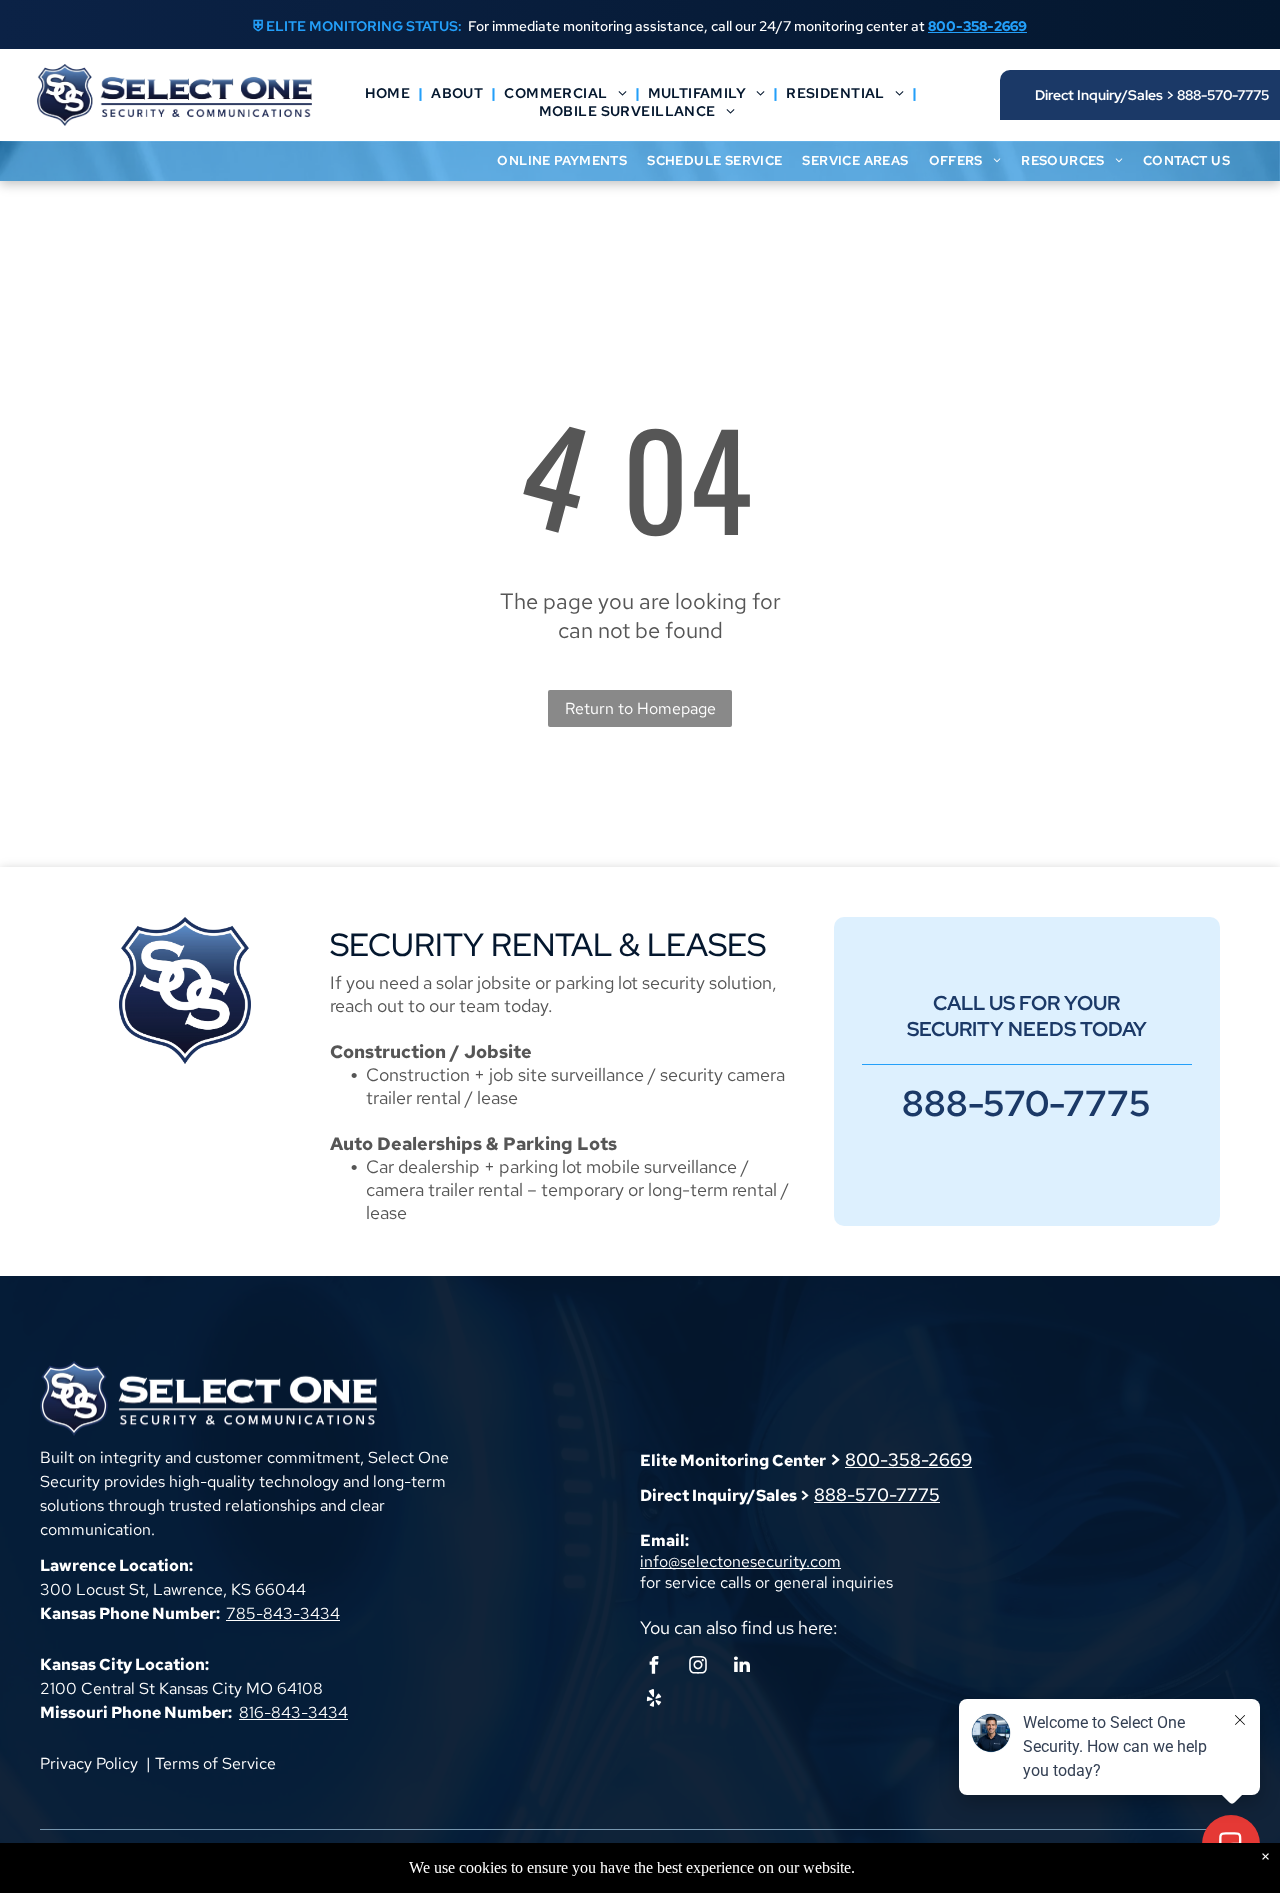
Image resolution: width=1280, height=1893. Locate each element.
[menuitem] (390, 93)
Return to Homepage (640, 708)
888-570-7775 (877, 1494)
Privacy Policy (89, 1763)
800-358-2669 (908, 1459)
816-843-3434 (293, 1712)
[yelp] (654, 1700)
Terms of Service (215, 1763)
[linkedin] (742, 1667)
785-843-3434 (283, 1613)
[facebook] (654, 1667)
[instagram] (698, 1667)
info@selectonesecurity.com (740, 1561)
